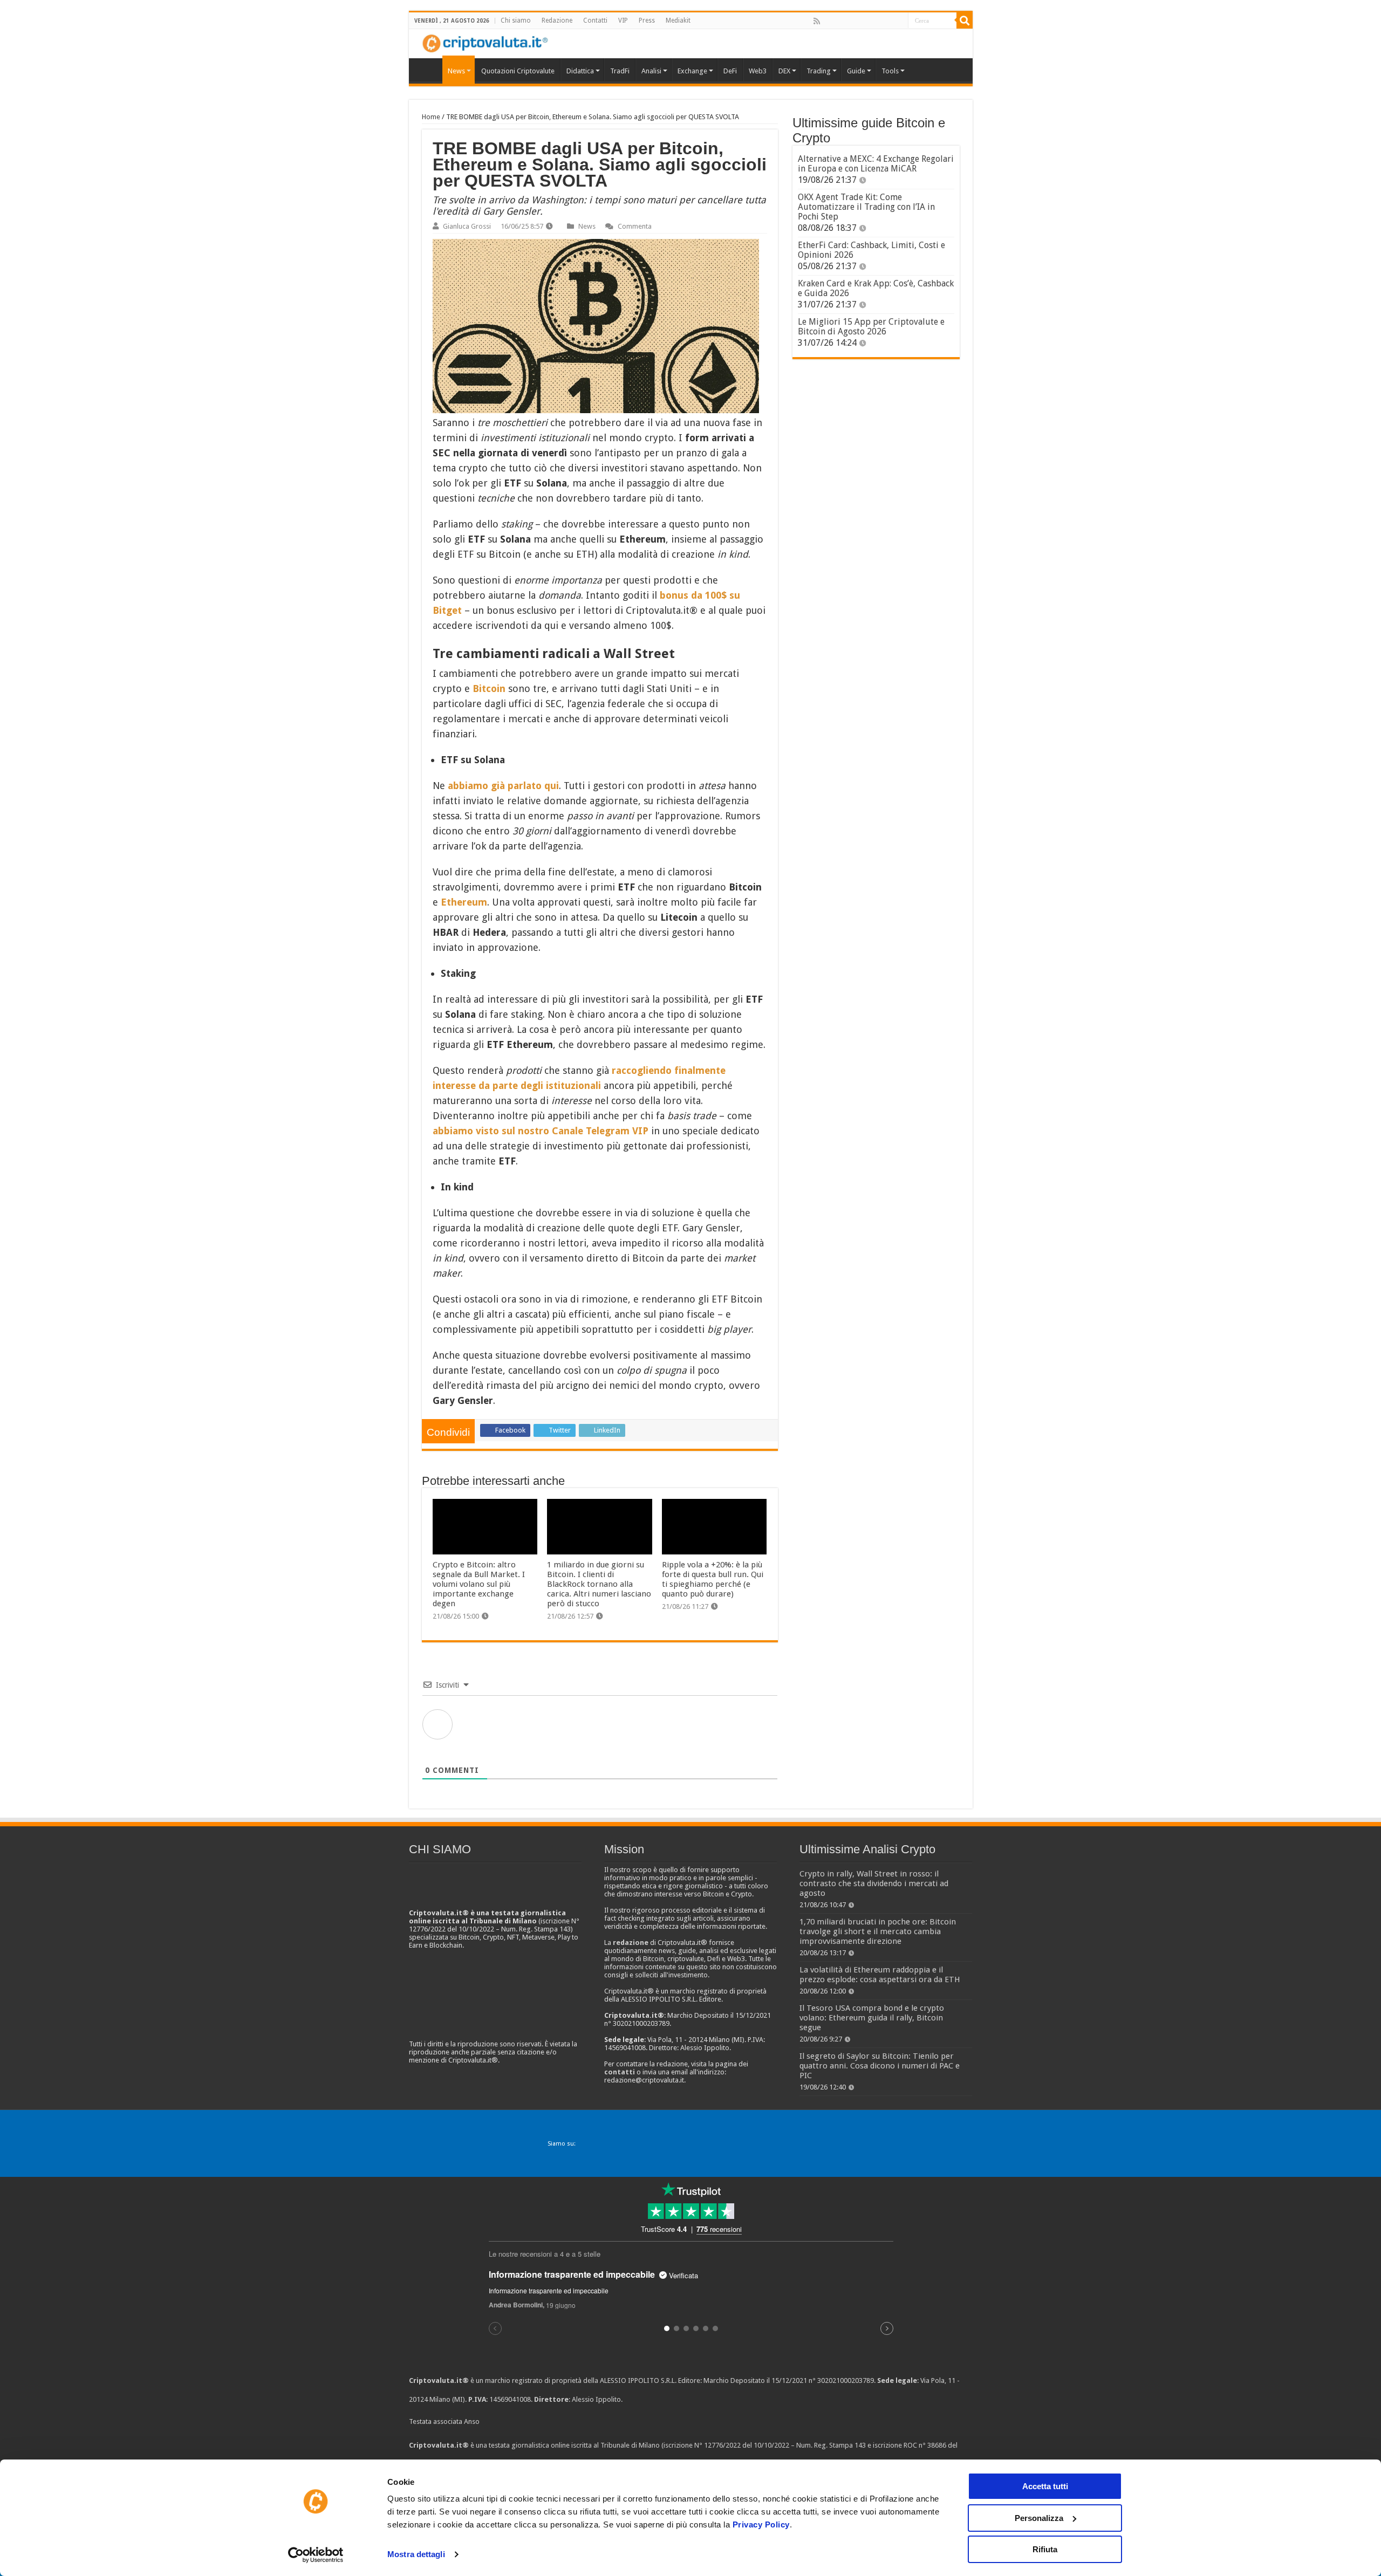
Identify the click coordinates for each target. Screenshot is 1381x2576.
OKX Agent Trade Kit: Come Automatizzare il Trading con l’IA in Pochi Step (866, 207)
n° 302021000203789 (841, 2380)
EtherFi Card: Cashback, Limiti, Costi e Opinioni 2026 (871, 250)
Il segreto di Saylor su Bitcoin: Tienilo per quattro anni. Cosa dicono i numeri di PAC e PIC (880, 2066)
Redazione (557, 20)
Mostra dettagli (416, 2554)
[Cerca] (965, 20)
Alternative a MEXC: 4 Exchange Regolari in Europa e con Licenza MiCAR (876, 164)
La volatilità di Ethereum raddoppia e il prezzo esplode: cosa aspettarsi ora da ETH (880, 1975)
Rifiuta (1045, 2549)
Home (431, 117)
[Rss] (817, 21)
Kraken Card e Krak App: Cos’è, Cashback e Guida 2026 (876, 288)
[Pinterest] (852, 21)
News (587, 226)
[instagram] (887, 21)
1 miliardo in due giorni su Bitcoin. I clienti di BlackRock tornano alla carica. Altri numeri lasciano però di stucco (599, 1584)
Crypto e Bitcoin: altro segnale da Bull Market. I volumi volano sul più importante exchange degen (479, 1584)
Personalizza (1039, 2518)
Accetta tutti (1045, 2486)
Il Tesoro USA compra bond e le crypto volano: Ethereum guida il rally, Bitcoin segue (872, 2018)
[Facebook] (828, 21)
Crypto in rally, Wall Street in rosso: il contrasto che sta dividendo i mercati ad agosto (874, 1883)
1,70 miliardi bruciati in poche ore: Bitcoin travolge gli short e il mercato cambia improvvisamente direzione (878, 1931)
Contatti (595, 20)
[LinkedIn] (864, 21)
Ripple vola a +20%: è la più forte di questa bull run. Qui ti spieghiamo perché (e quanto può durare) (713, 1579)
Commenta (635, 226)
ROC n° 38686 (925, 2445)
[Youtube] (876, 21)
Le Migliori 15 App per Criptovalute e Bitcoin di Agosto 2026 (871, 327)
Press (647, 20)
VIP (623, 20)
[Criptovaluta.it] (428, 70)
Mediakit (678, 20)
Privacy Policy (761, 2524)
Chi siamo (516, 20)
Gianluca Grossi (467, 226)
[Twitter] (840, 21)
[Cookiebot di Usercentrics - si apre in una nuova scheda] (316, 2555)
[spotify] (899, 21)
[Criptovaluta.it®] (691, 43)
